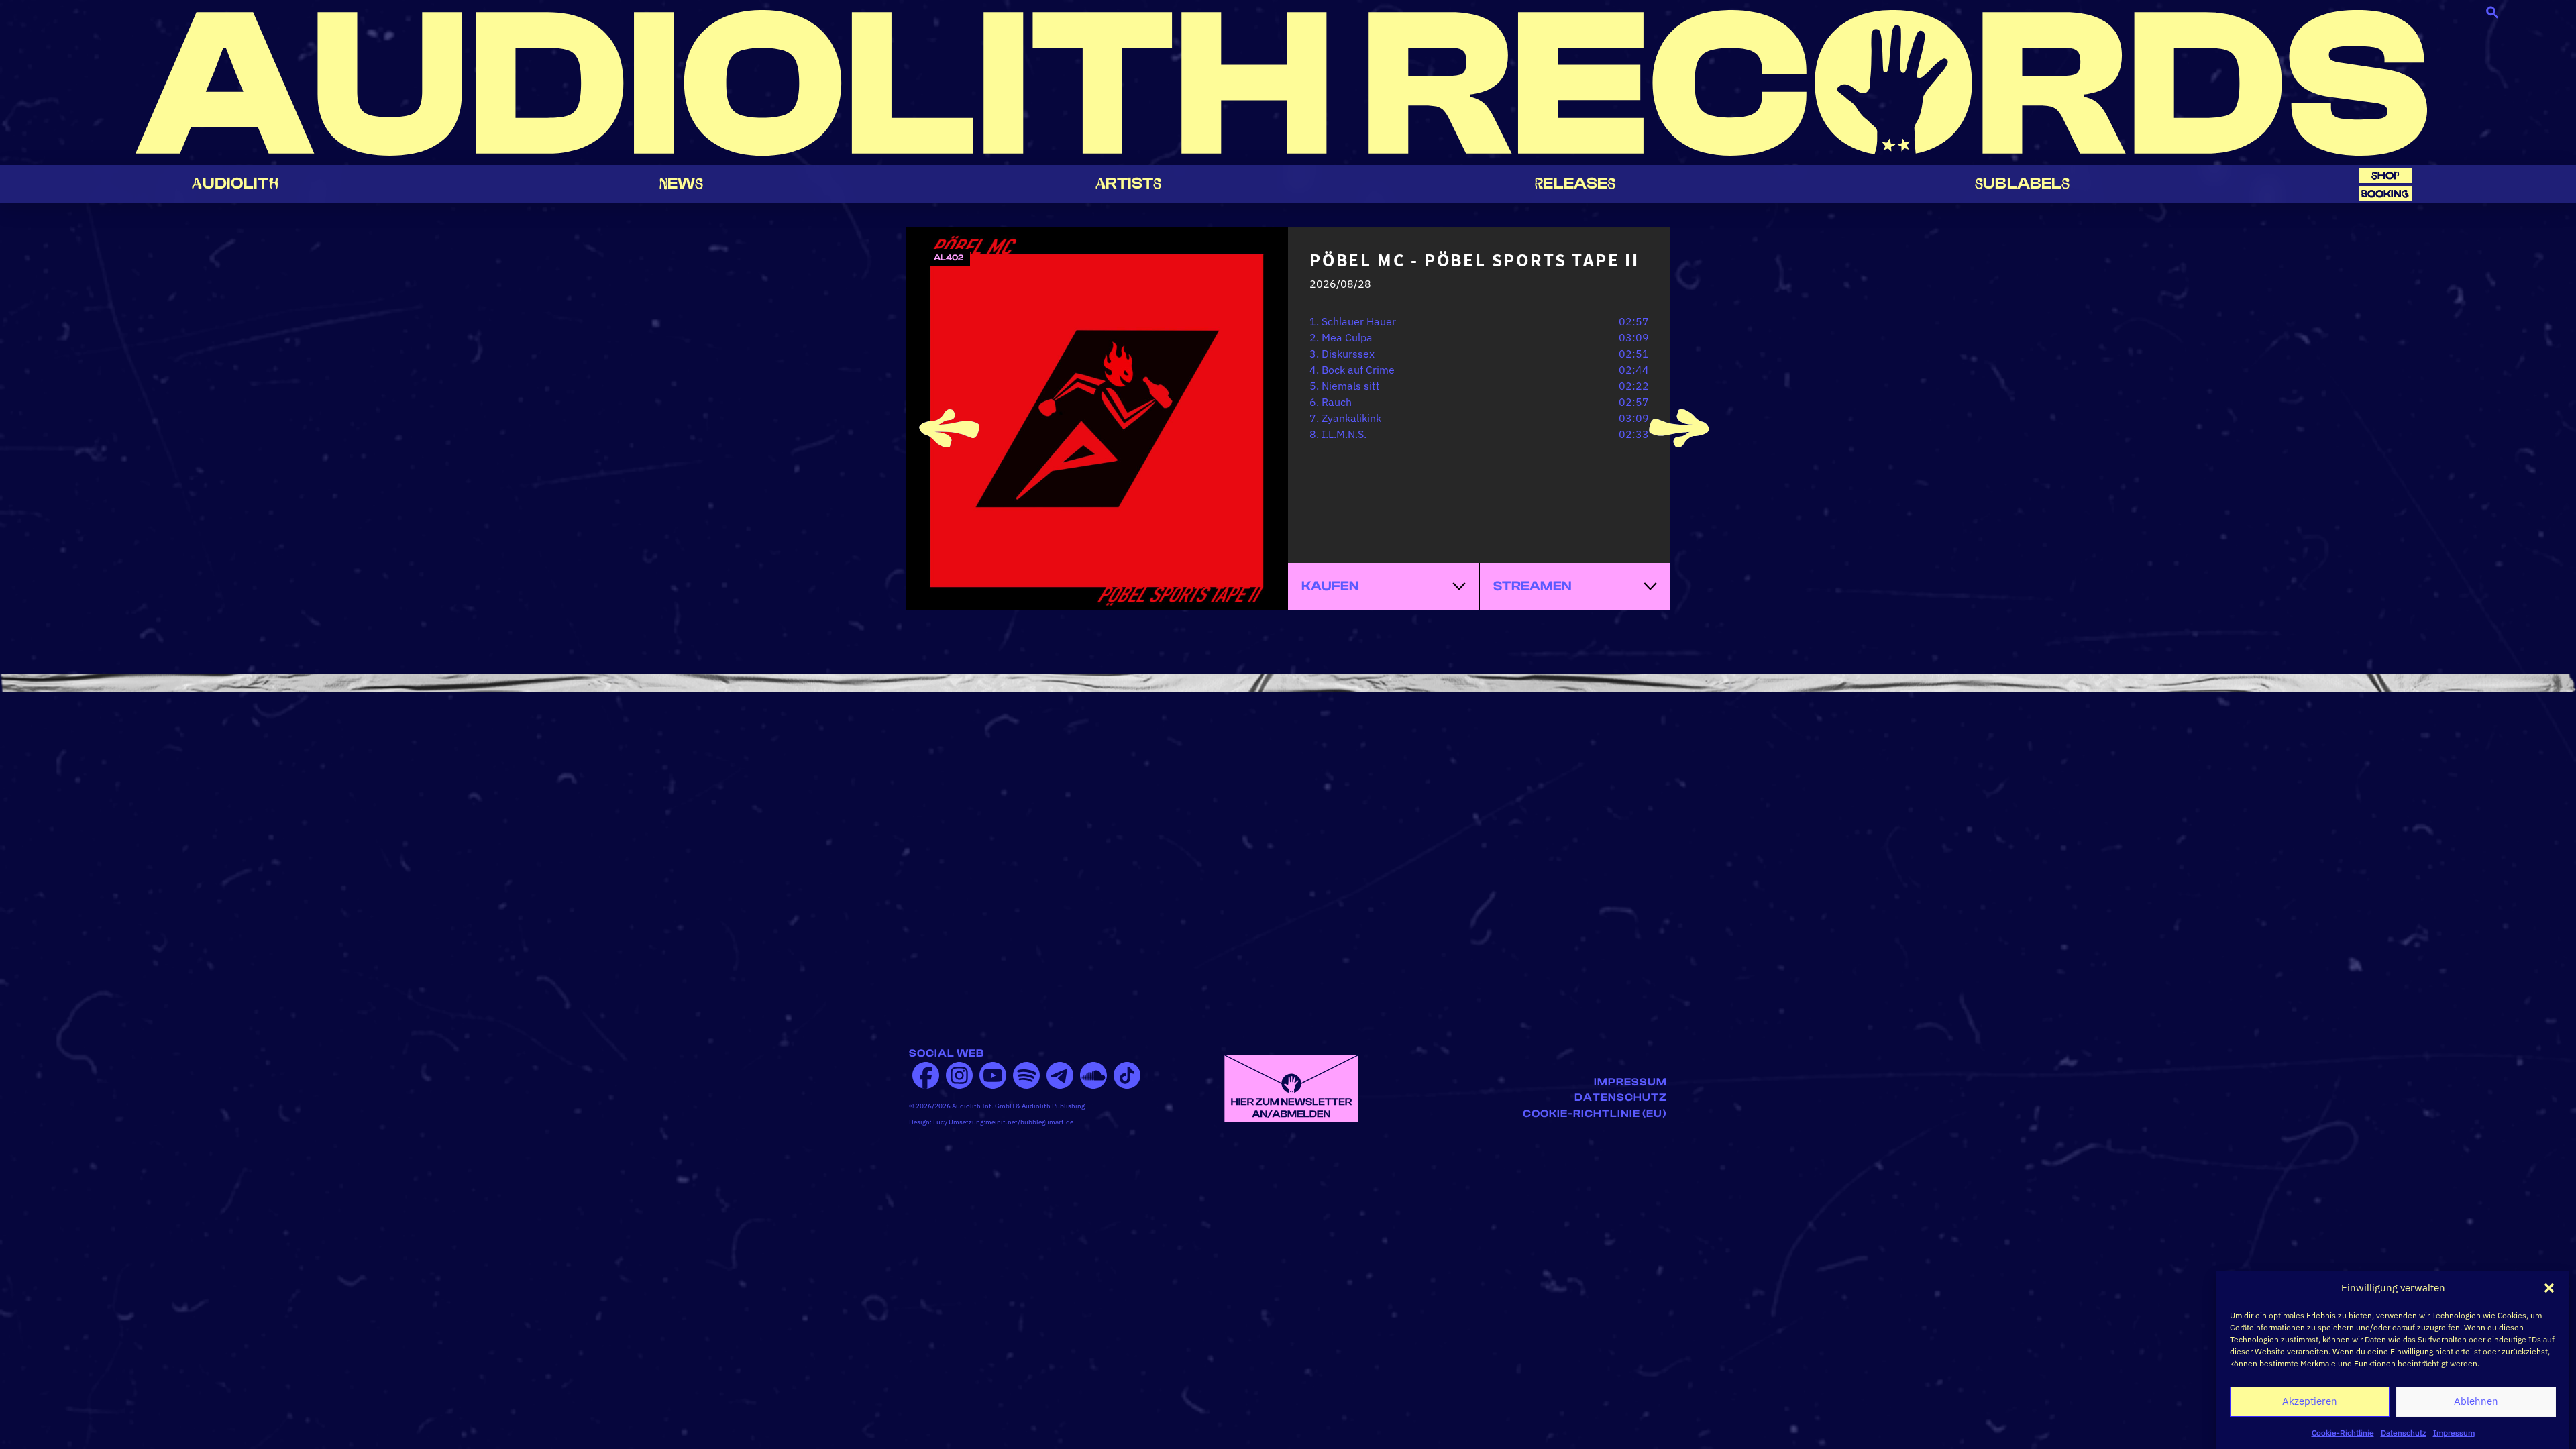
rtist (1129, 183)
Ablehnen (2476, 1401)
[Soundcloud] (1093, 1075)
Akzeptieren (2310, 1401)
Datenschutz (2404, 1432)
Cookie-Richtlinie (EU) (1595, 1114)
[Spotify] (1026, 1075)
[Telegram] (1060, 1075)
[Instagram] (959, 1075)
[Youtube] (993, 1075)
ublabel (2022, 183)
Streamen (1533, 586)
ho (2385, 175)
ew (682, 183)
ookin (2385, 194)
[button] (2549, 1288)
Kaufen (1330, 586)
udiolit (235, 183)
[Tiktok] (1127, 1075)
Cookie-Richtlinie (2343, 1432)
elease (1575, 183)
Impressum (2454, 1432)
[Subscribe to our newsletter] (1291, 1087)
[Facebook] (926, 1075)
